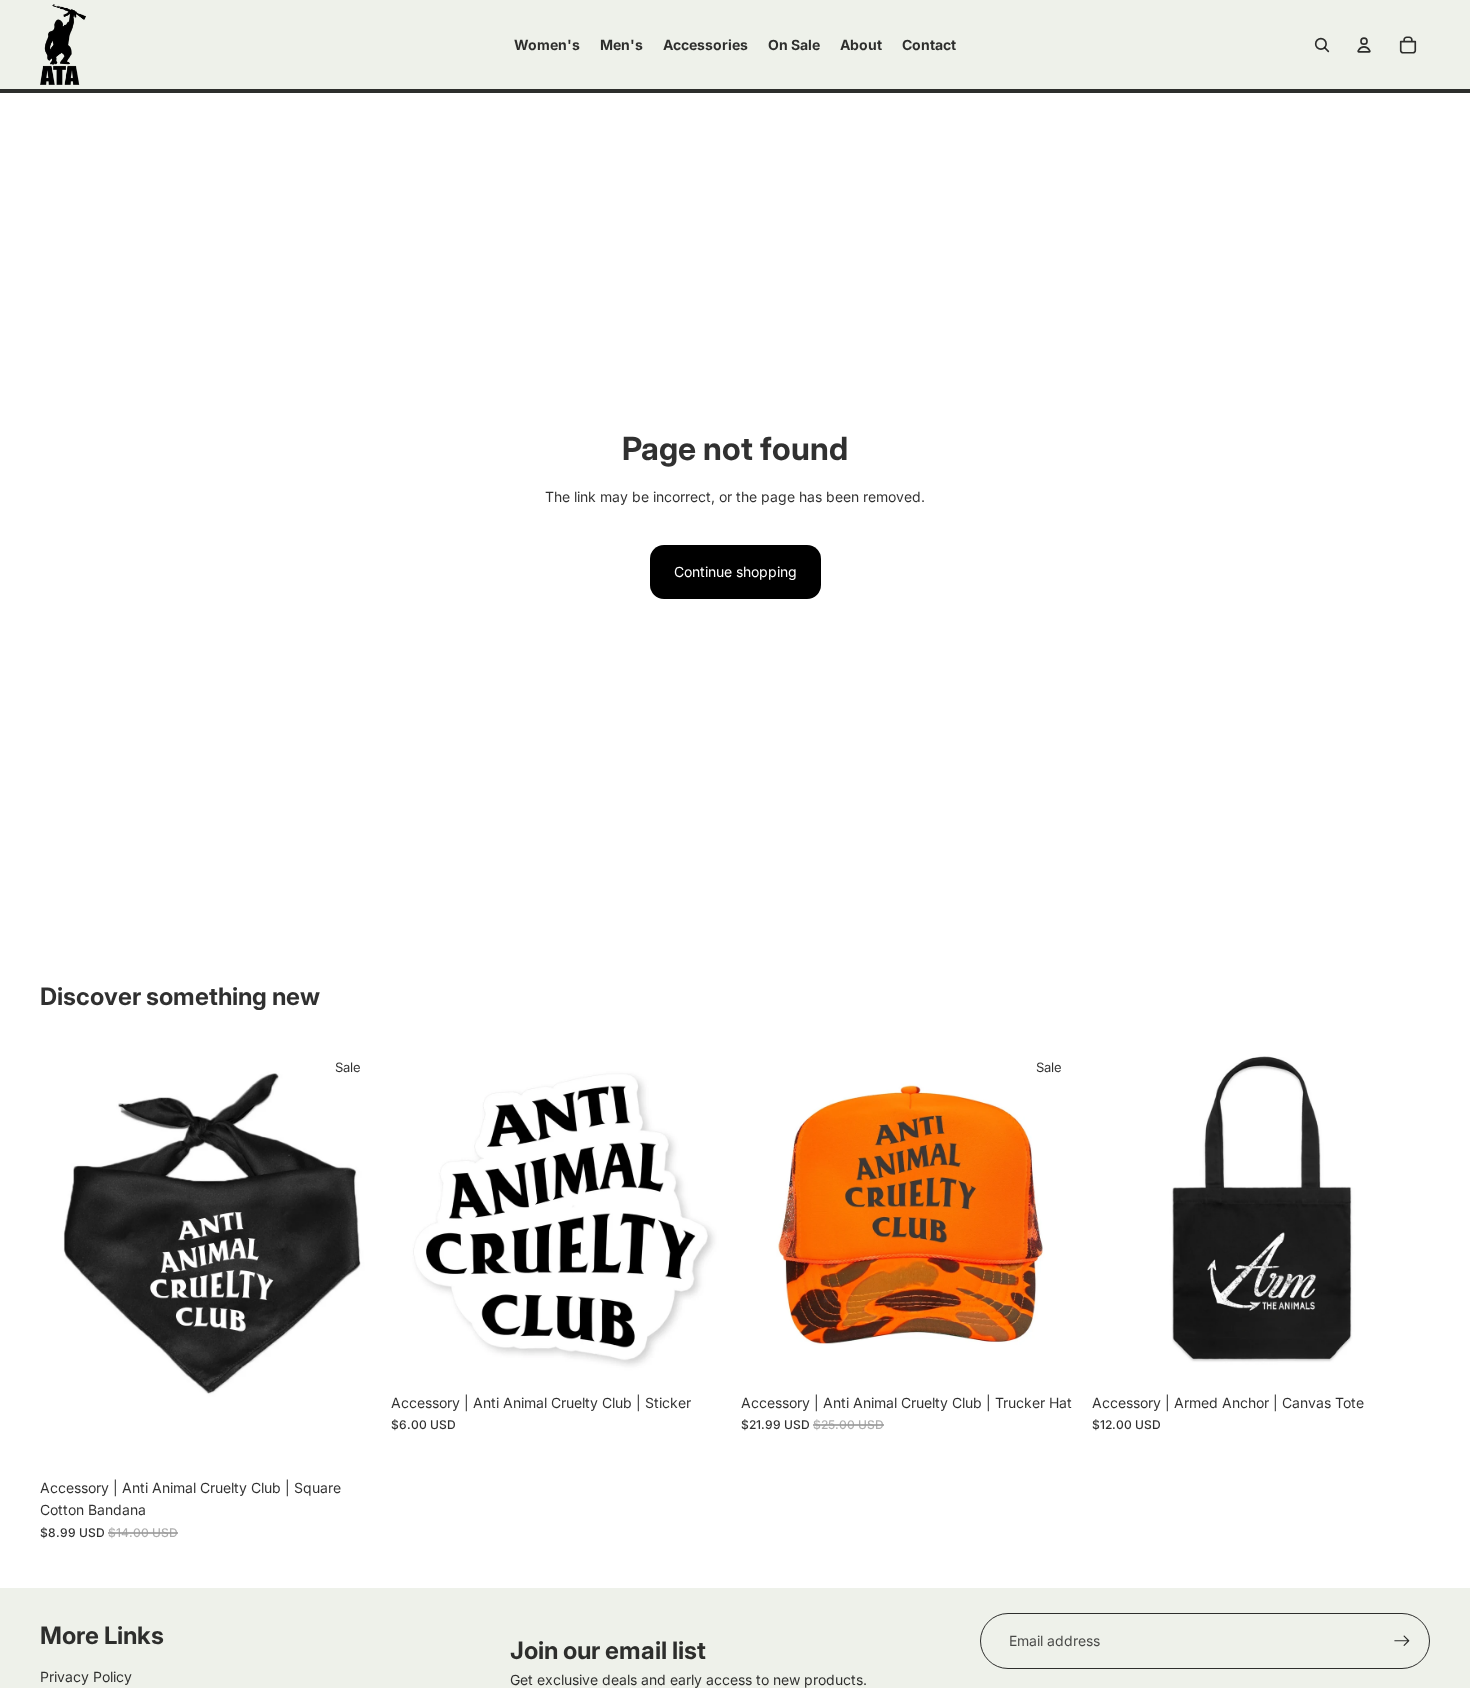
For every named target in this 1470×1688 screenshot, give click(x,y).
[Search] (1322, 45)
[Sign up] (1402, 1641)
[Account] (1364, 45)
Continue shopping (735, 571)
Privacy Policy (86, 1676)
